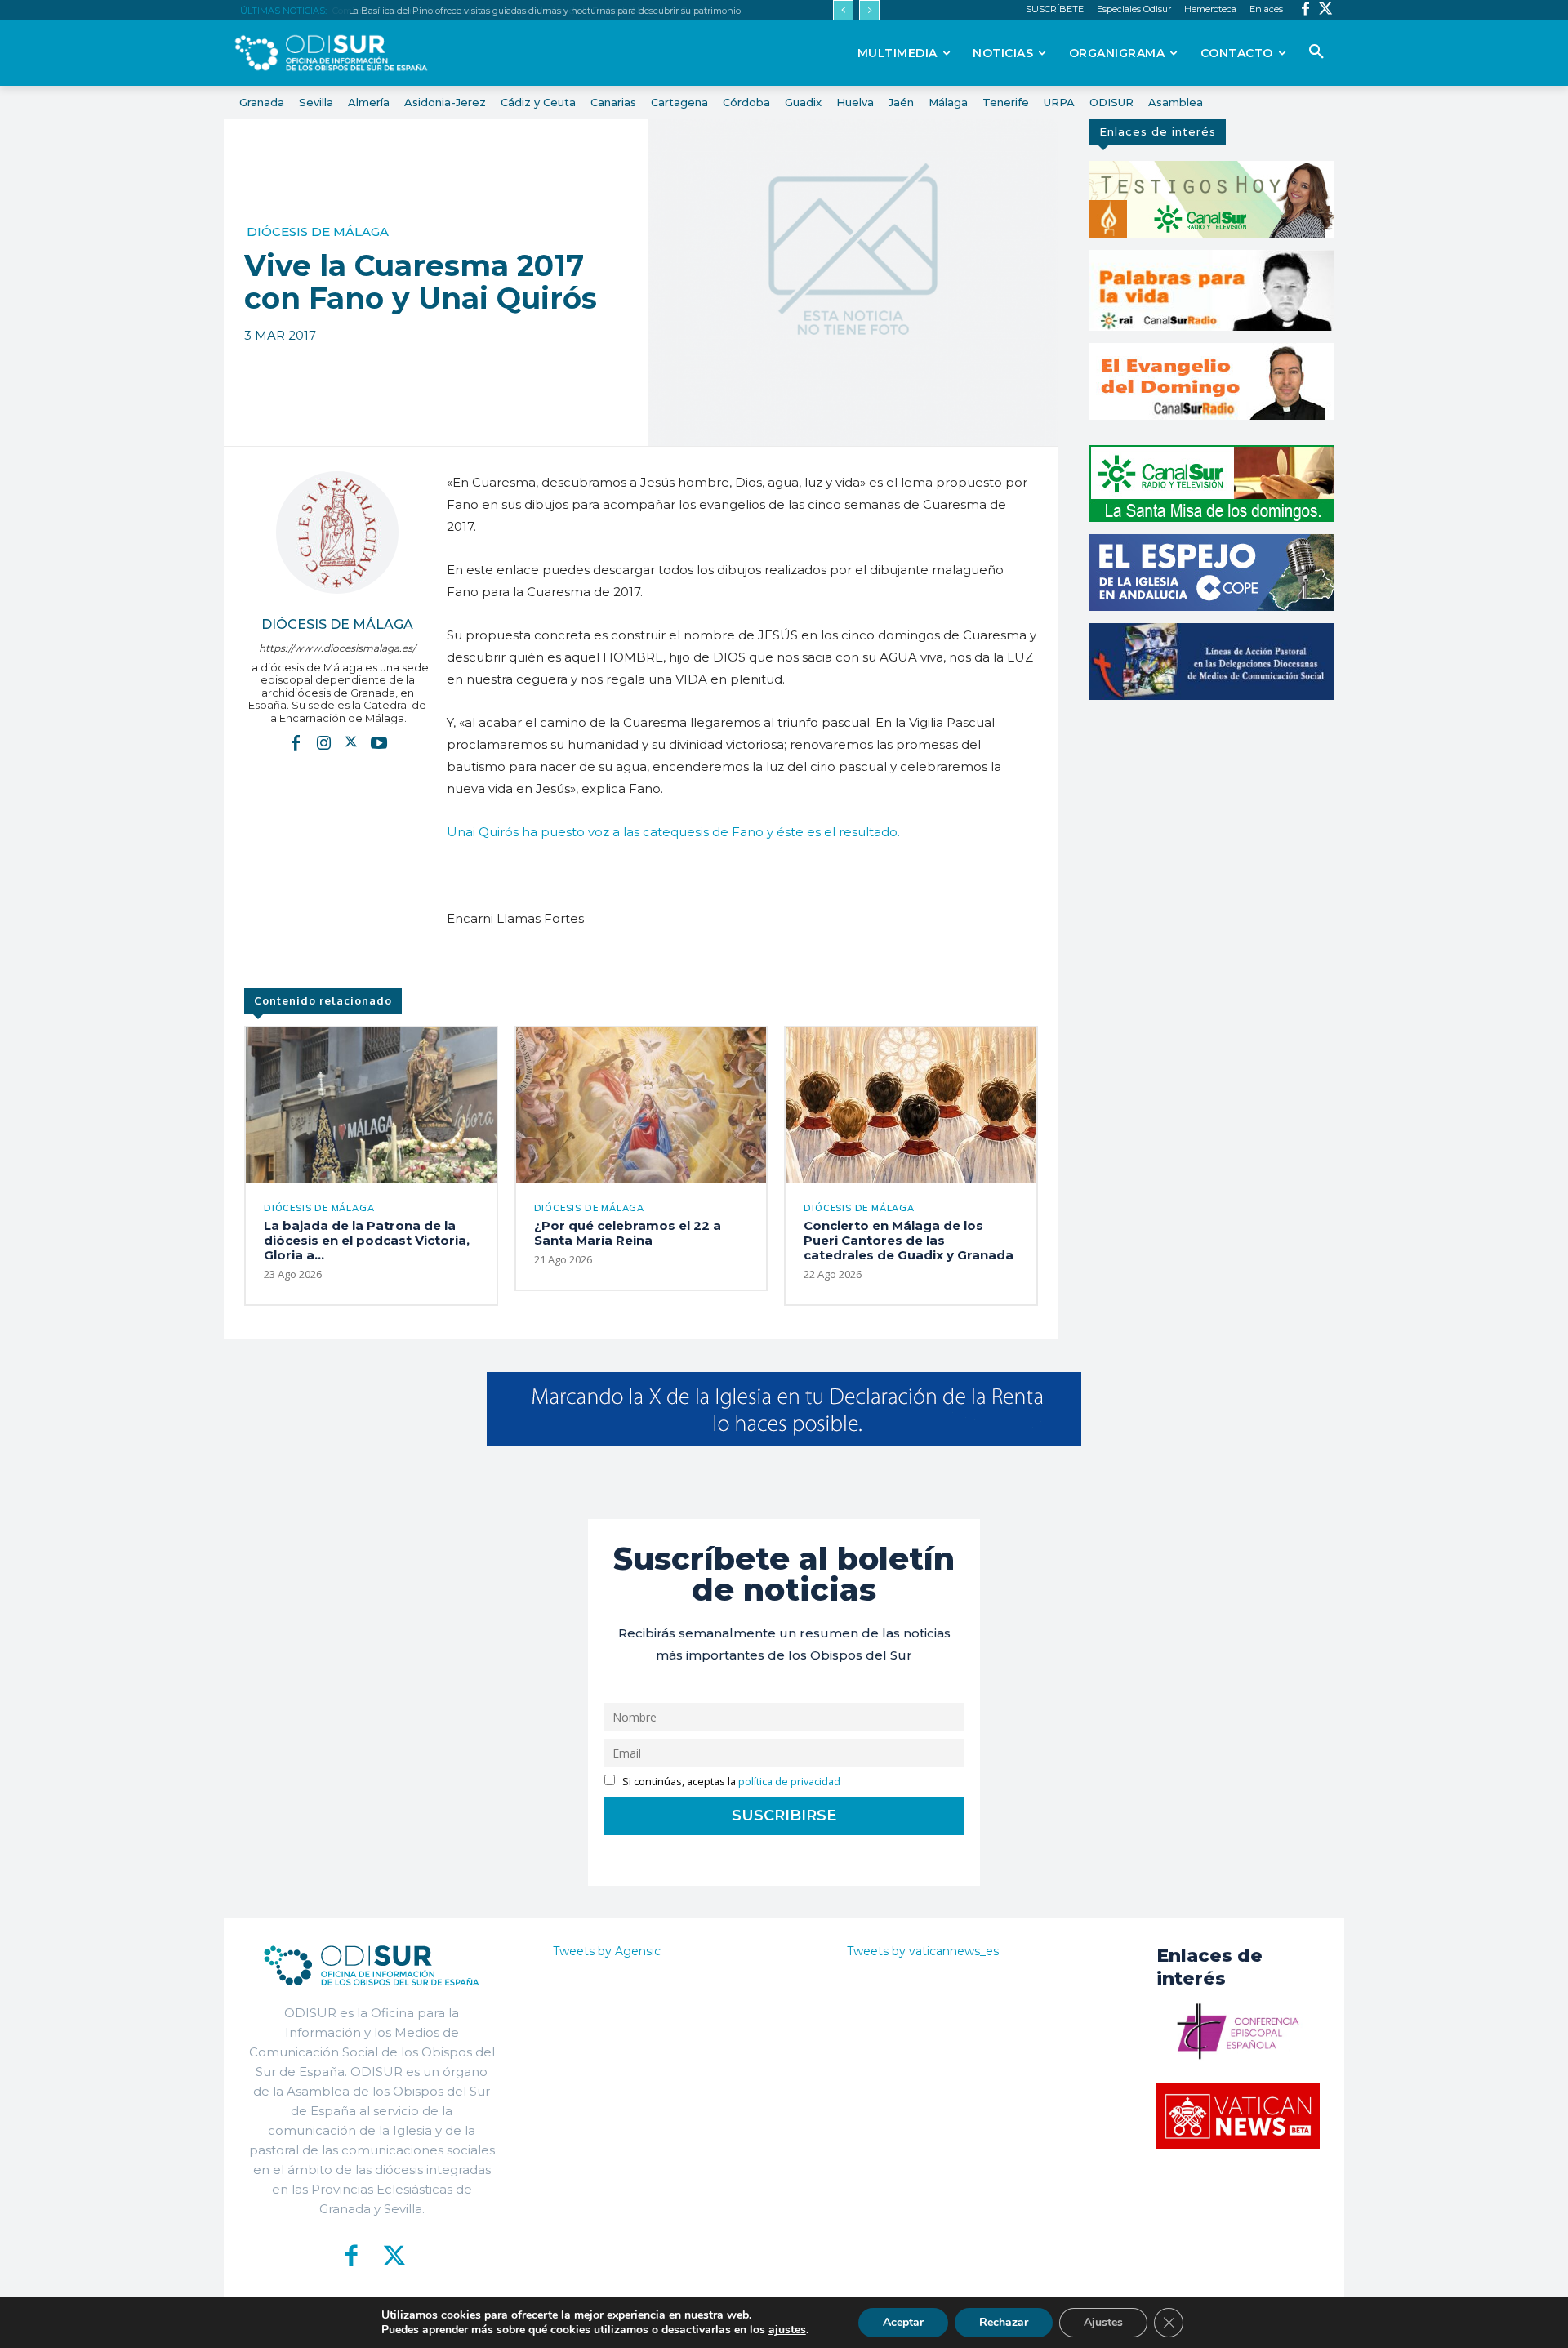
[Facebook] (1305, 10)
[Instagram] (323, 742)
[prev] (843, 10)
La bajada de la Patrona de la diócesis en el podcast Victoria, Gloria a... (367, 1240)
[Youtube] (379, 742)
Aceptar (903, 2322)
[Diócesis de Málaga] (337, 532)
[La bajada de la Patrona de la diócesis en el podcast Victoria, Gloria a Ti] (371, 1105)
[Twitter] (1326, 10)
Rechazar (1004, 2322)
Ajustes (1103, 2322)
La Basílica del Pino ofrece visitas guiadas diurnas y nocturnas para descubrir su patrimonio (543, 11)
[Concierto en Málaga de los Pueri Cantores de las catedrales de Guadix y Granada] (911, 1105)
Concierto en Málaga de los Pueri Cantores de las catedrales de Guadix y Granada (909, 1240)
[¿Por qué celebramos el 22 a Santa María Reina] (641, 1105)
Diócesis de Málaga (318, 232)
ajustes (787, 2330)
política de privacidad (789, 1782)
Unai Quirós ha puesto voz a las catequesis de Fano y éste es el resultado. (673, 832)
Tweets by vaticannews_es (923, 1951)
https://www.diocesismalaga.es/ (337, 648)
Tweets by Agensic (607, 1951)
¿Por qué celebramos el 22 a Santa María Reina (628, 1233)
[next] (869, 10)
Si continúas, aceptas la (730, 1782)
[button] (1316, 52)
